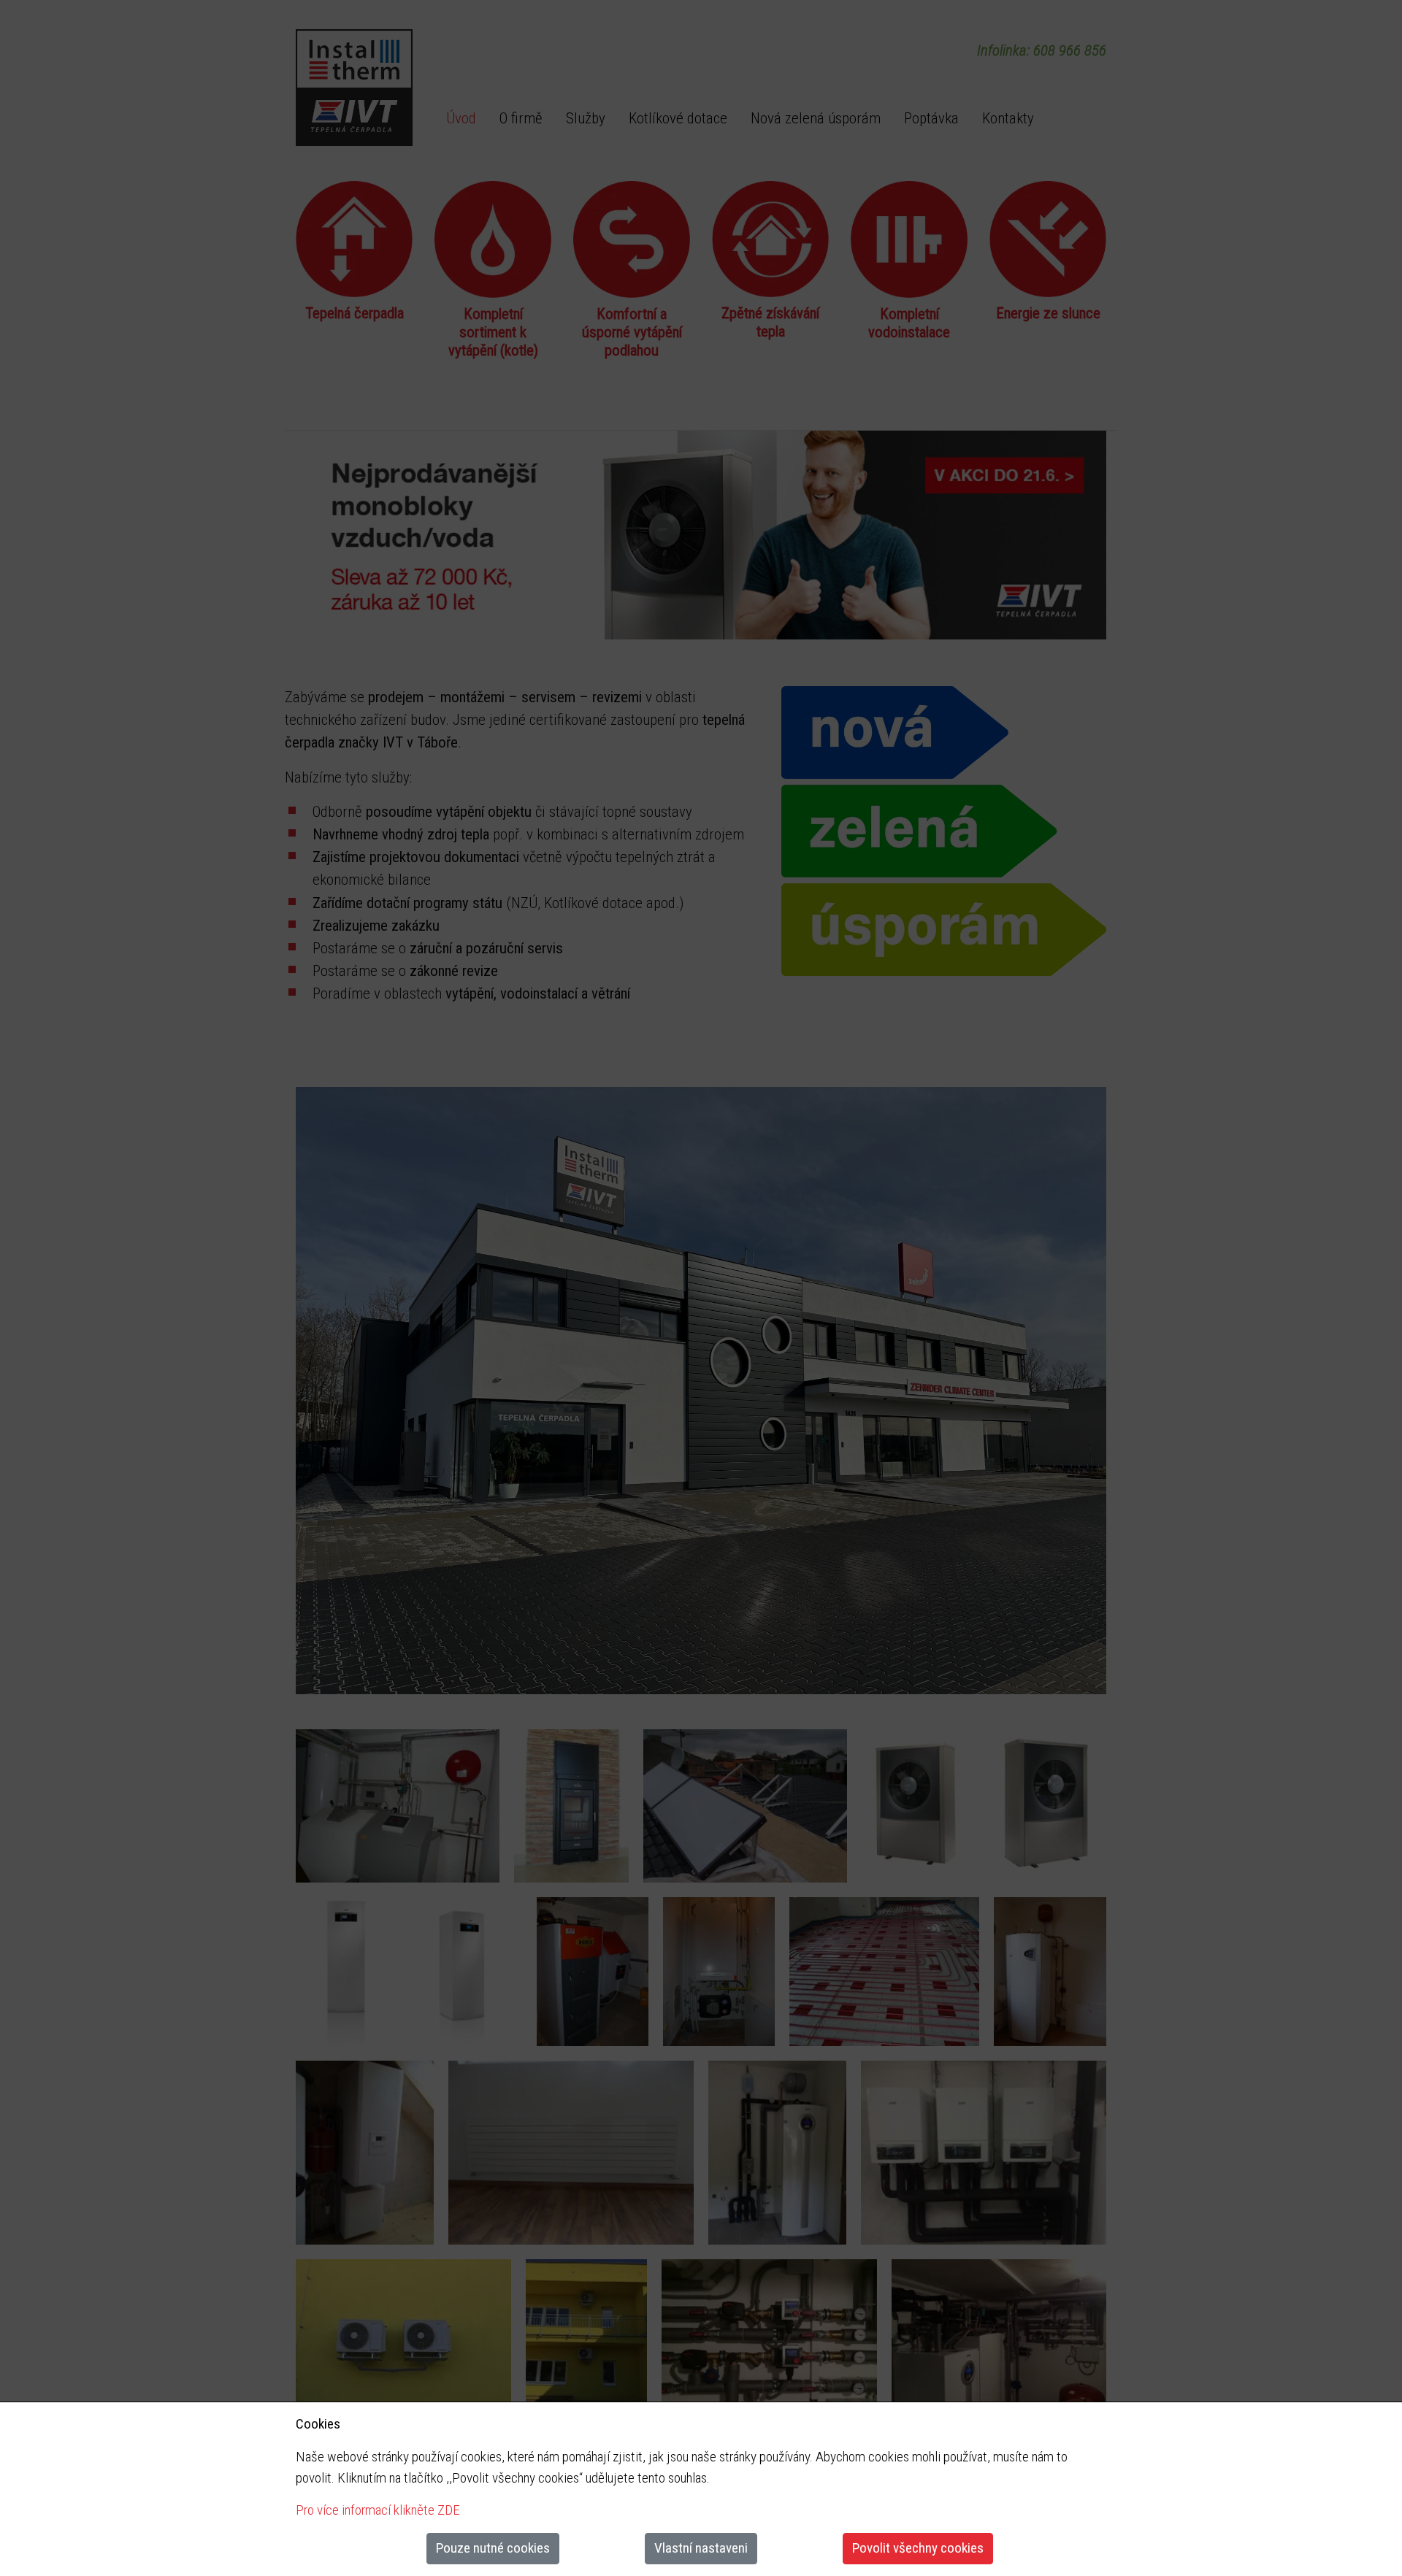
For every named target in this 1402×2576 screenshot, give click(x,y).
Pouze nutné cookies (493, 2548)
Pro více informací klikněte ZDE (378, 2510)
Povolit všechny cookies (918, 2548)
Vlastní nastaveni (701, 2548)
